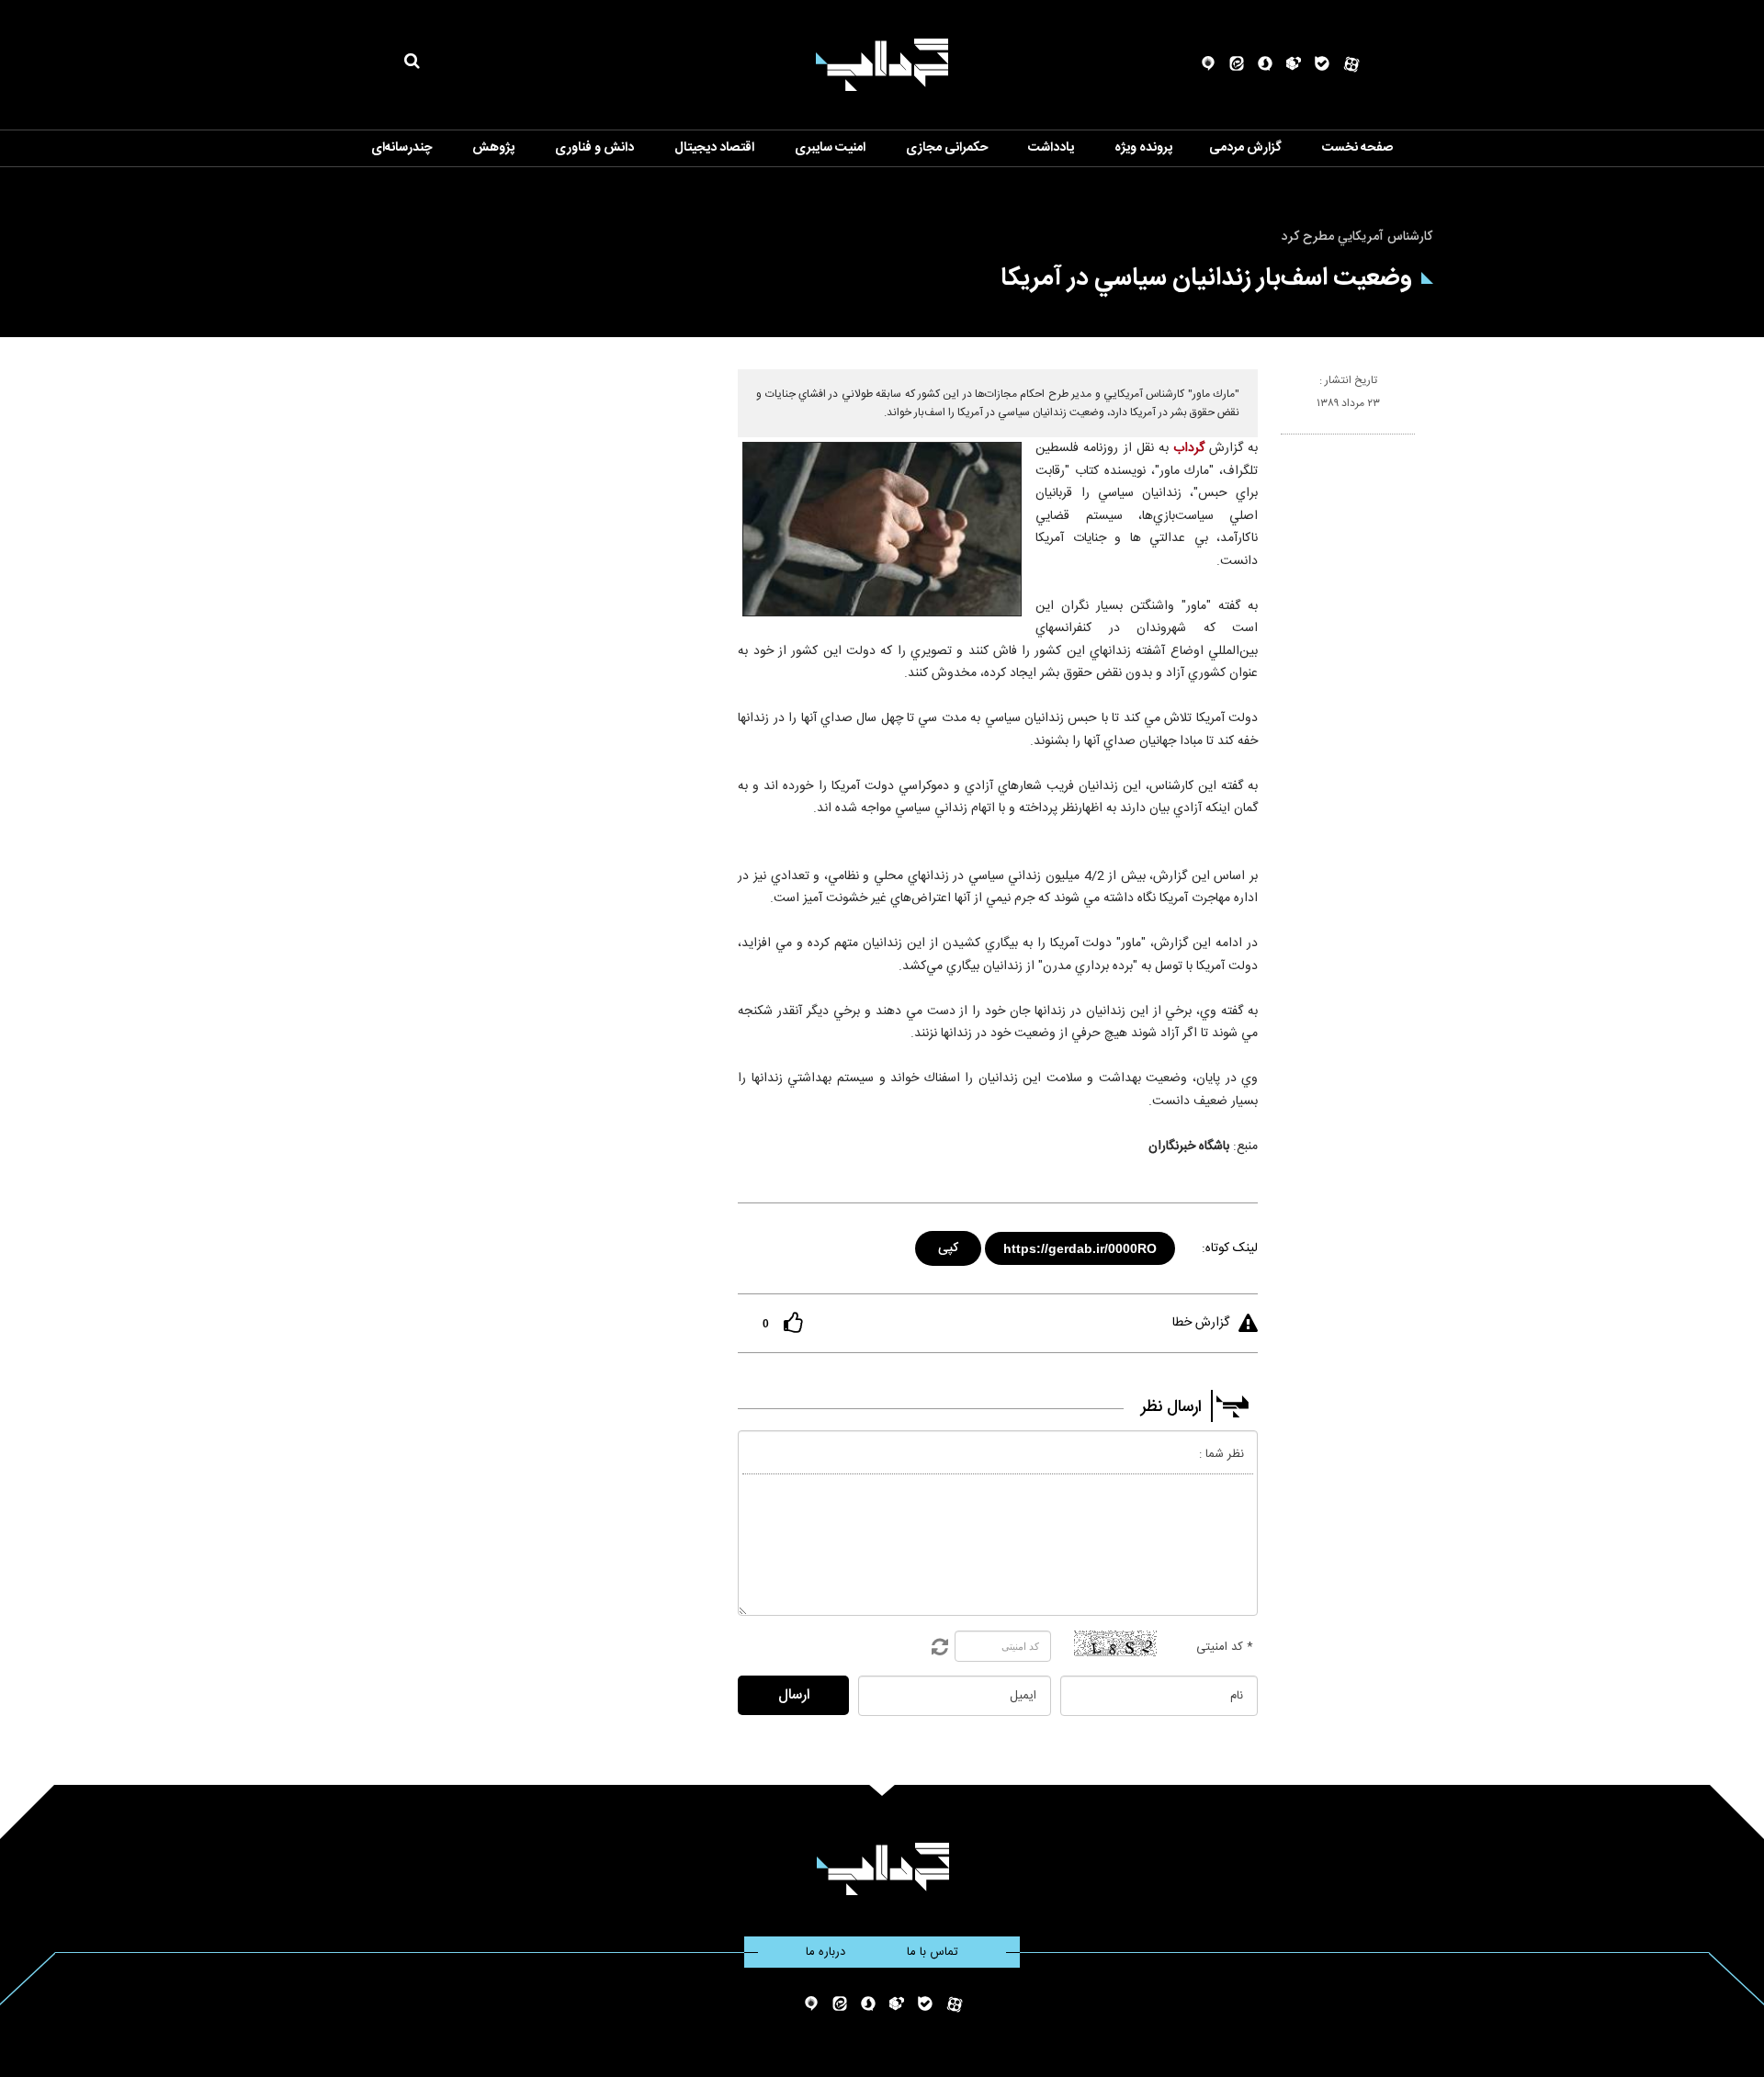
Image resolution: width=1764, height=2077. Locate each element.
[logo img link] (882, 65)
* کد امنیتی (1225, 1647)
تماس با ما (933, 1952)
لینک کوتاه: (1230, 1248)
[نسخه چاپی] (1289, 442)
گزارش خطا (1201, 1323)
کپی (950, 1245)
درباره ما (825, 1952)
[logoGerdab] (882, 1869)
